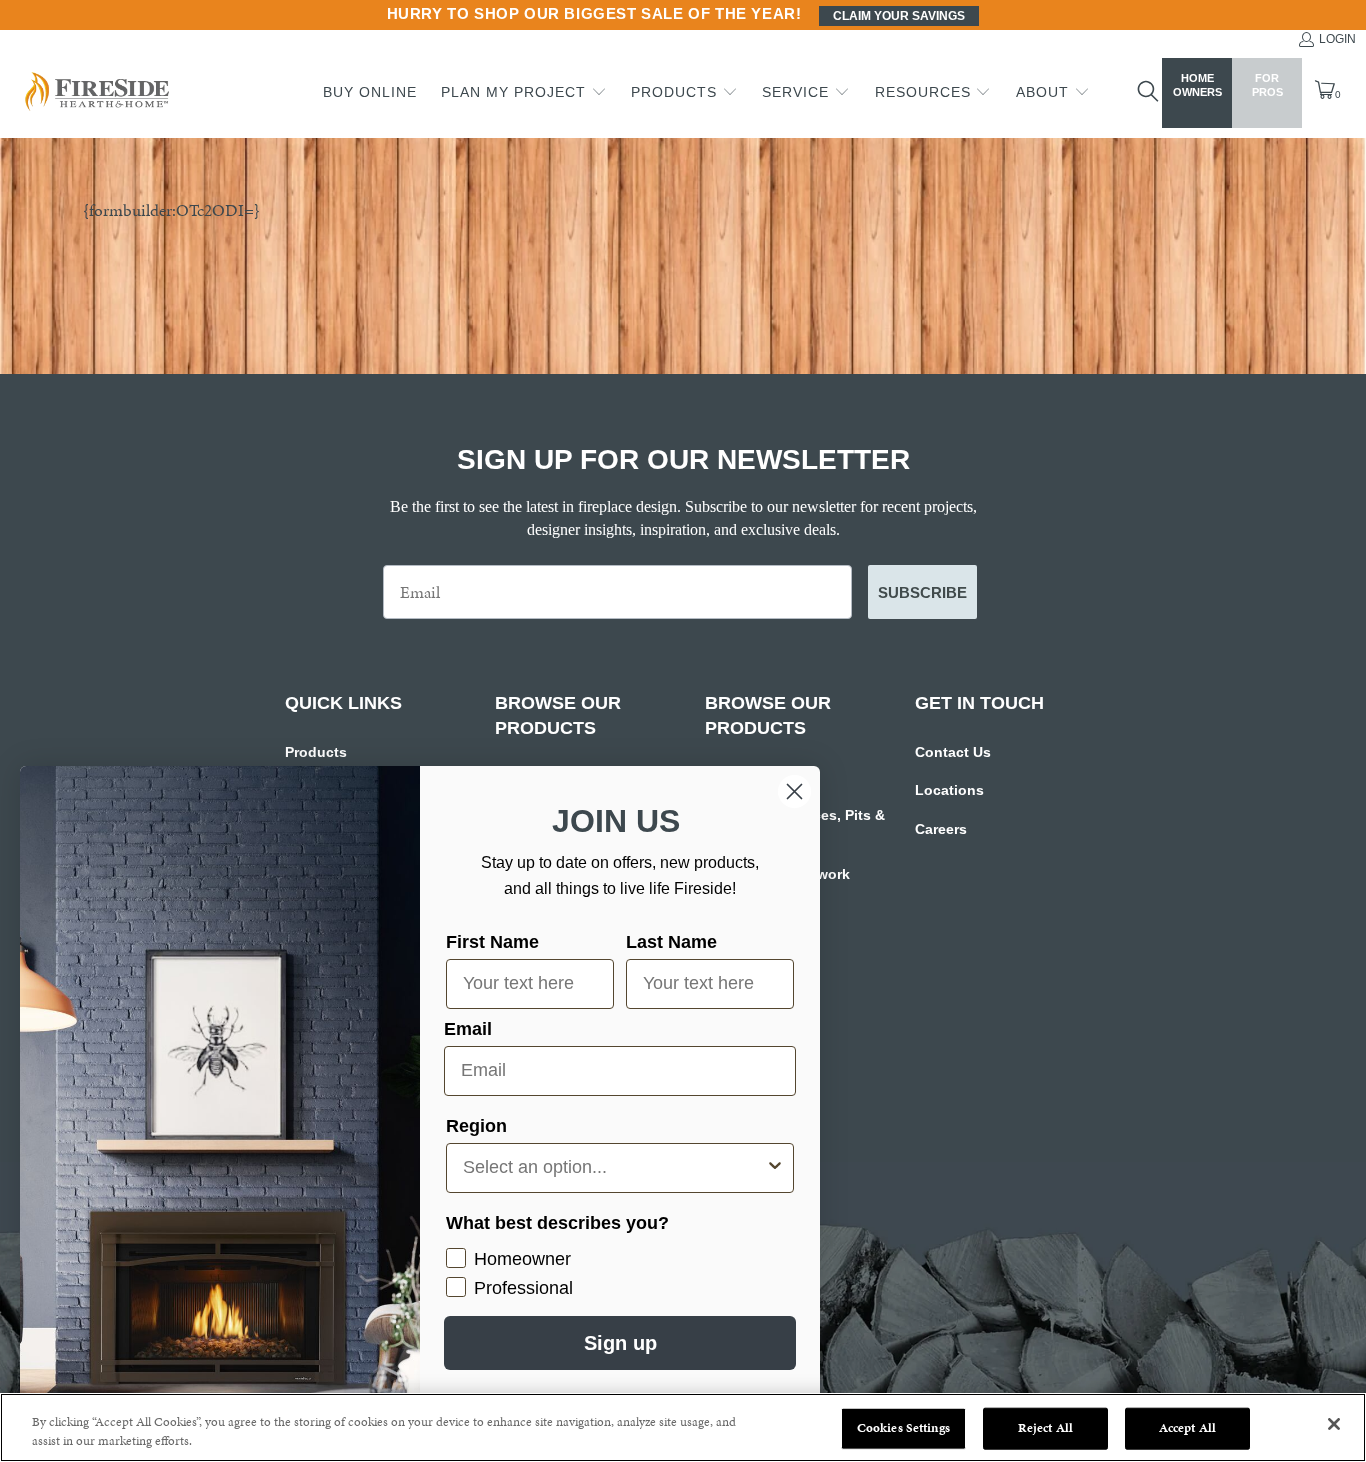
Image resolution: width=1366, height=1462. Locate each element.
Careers (941, 829)
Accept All (1187, 1428)
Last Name (671, 942)
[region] (683, 1427)
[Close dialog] (794, 791)
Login (1337, 39)
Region (476, 1126)
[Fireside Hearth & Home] (95, 93)
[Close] (1334, 1424)
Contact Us (953, 752)
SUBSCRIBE (922, 592)
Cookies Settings (903, 1428)
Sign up (620, 1343)
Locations (949, 790)
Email (468, 1029)
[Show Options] (775, 1168)
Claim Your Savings (899, 16)
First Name (492, 942)
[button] (524, 93)
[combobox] (614, 1168)
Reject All (1045, 1428)
